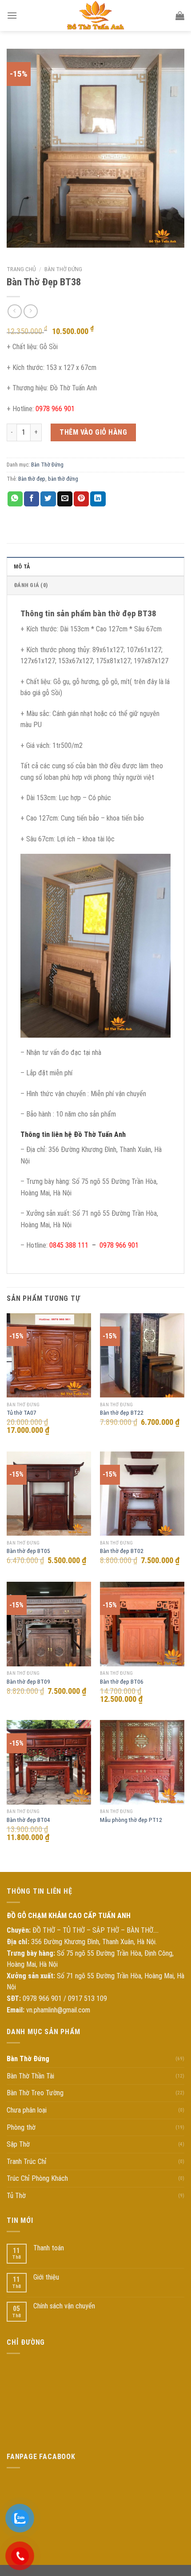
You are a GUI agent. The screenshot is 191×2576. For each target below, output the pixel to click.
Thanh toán (49, 2248)
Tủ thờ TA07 (22, 1413)
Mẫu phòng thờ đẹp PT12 (131, 1820)
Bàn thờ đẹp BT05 (28, 1551)
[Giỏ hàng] (180, 16)
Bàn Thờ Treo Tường (35, 2093)
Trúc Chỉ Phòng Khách (37, 2178)
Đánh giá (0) (31, 585)
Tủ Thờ (16, 2196)
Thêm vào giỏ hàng (93, 432)
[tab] (95, 566)
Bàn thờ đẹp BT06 (122, 1681)
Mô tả (22, 566)
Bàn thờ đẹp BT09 (28, 1681)
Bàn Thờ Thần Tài (30, 2076)
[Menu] (12, 15)
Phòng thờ (21, 2127)
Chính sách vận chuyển (64, 2306)
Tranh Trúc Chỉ (27, 2162)
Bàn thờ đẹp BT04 (28, 1820)
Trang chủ (21, 269)
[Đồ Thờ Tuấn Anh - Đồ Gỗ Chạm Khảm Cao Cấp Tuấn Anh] (95, 16)
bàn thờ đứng (63, 479)
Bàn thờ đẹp (32, 479)
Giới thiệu (46, 2277)
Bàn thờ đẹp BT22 (122, 1413)
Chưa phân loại (27, 2110)
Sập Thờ (18, 2144)
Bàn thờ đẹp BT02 (122, 1551)
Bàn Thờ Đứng (63, 269)
